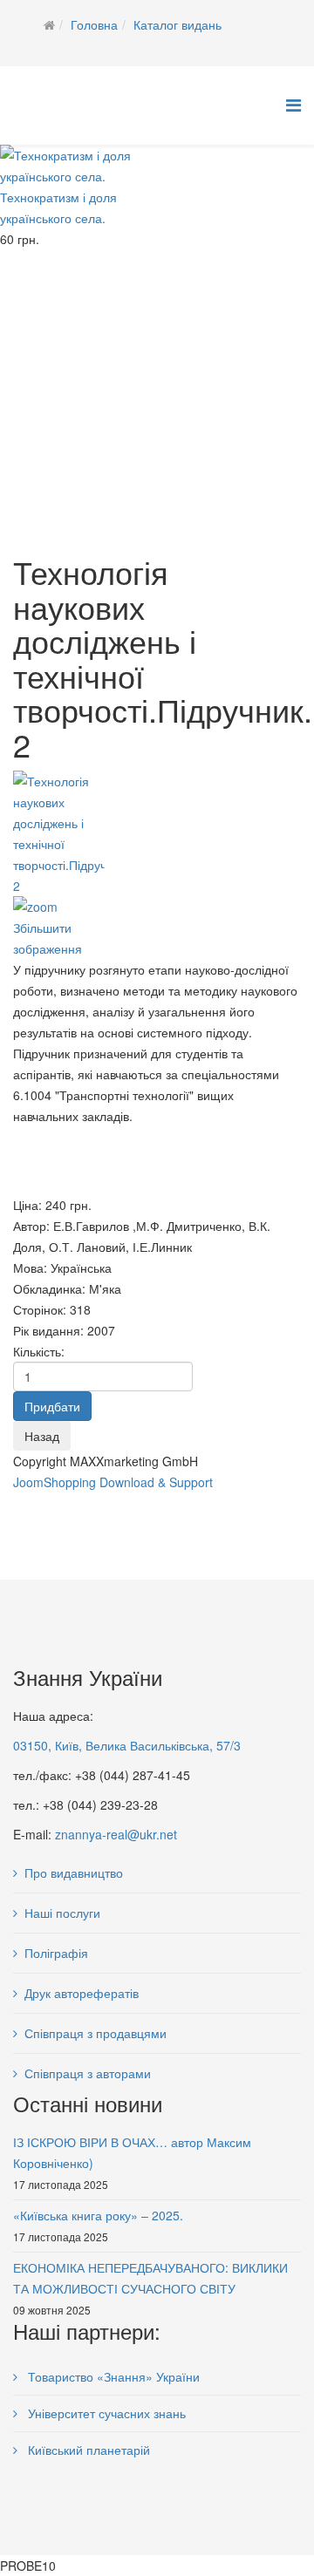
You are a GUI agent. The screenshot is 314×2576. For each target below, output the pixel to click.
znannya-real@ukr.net (116, 1834)
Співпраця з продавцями (96, 2033)
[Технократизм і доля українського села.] (87, 166)
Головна (94, 24)
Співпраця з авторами (88, 2073)
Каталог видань (177, 24)
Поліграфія (56, 1953)
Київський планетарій (87, 2450)
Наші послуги (62, 1913)
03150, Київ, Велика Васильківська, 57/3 (127, 1745)
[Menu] (294, 104)
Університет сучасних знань (105, 2413)
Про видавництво (74, 1873)
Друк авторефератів (82, 1993)
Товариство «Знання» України (112, 2376)
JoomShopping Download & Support (113, 1482)
